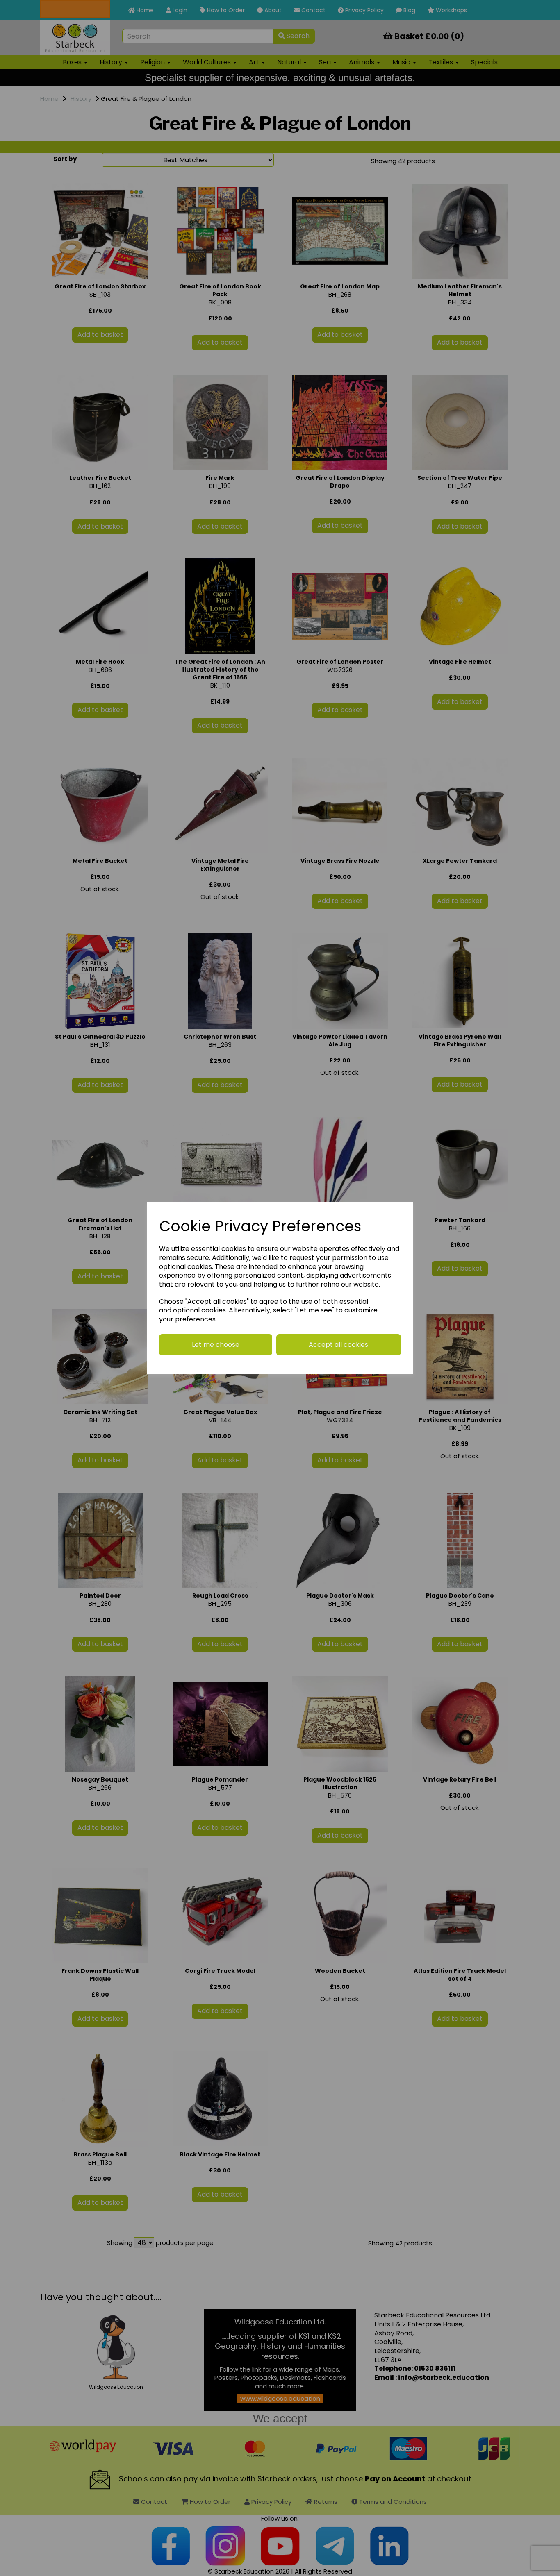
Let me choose (216, 1345)
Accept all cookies (338, 1345)
